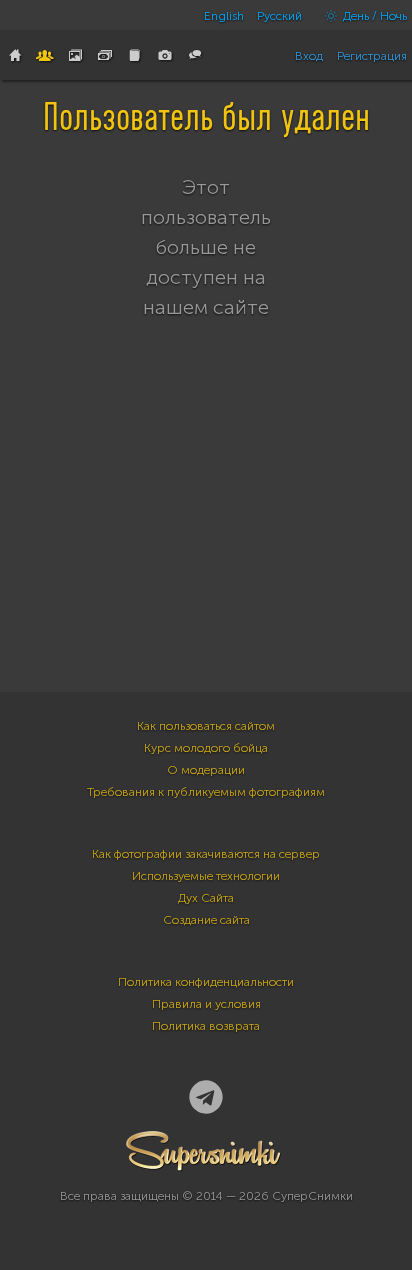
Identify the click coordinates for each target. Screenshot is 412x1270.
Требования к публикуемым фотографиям (206, 792)
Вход (309, 56)
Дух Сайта (206, 898)
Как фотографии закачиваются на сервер (206, 854)
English (224, 16)
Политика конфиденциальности (206, 982)
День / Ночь (373, 16)
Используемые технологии (206, 876)
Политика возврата (206, 1026)
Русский (279, 16)
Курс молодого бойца (206, 748)
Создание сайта (206, 920)
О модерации (206, 770)
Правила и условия (206, 1004)
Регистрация (372, 56)
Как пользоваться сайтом (206, 726)
